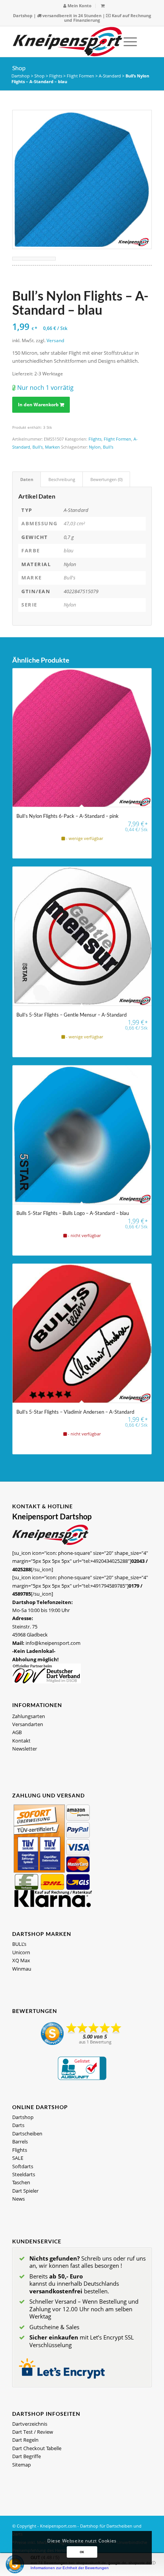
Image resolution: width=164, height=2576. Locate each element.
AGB (17, 1732)
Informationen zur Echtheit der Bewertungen (70, 2568)
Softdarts (23, 2166)
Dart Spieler (25, 2191)
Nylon (95, 447)
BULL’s (19, 1944)
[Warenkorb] (103, 6)
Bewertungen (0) (106, 479)
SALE (18, 2158)
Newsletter (25, 1749)
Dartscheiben (27, 2134)
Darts (18, 2125)
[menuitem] (78, 6)
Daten (27, 479)
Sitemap (22, 2465)
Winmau (22, 1969)
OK (82, 2552)
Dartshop (23, 15)
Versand (55, 340)
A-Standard (110, 76)
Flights (56, 76)
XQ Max (21, 1960)
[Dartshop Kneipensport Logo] (68, 42)
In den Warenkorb (38, 405)
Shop (19, 68)
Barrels (20, 2142)
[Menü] (126, 42)
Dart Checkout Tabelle (37, 2448)
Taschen (21, 2182)
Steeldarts (24, 2174)
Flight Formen (80, 76)
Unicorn (21, 1952)
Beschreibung (62, 479)
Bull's (38, 447)
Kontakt (21, 1741)
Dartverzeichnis (30, 2424)
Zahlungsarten (29, 1716)
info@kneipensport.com (53, 1643)
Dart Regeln (25, 2440)
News (18, 2199)
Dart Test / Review (33, 2432)
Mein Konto (79, 6)
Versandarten (28, 1724)
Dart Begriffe (27, 2456)
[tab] (27, 479)
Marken (52, 447)
